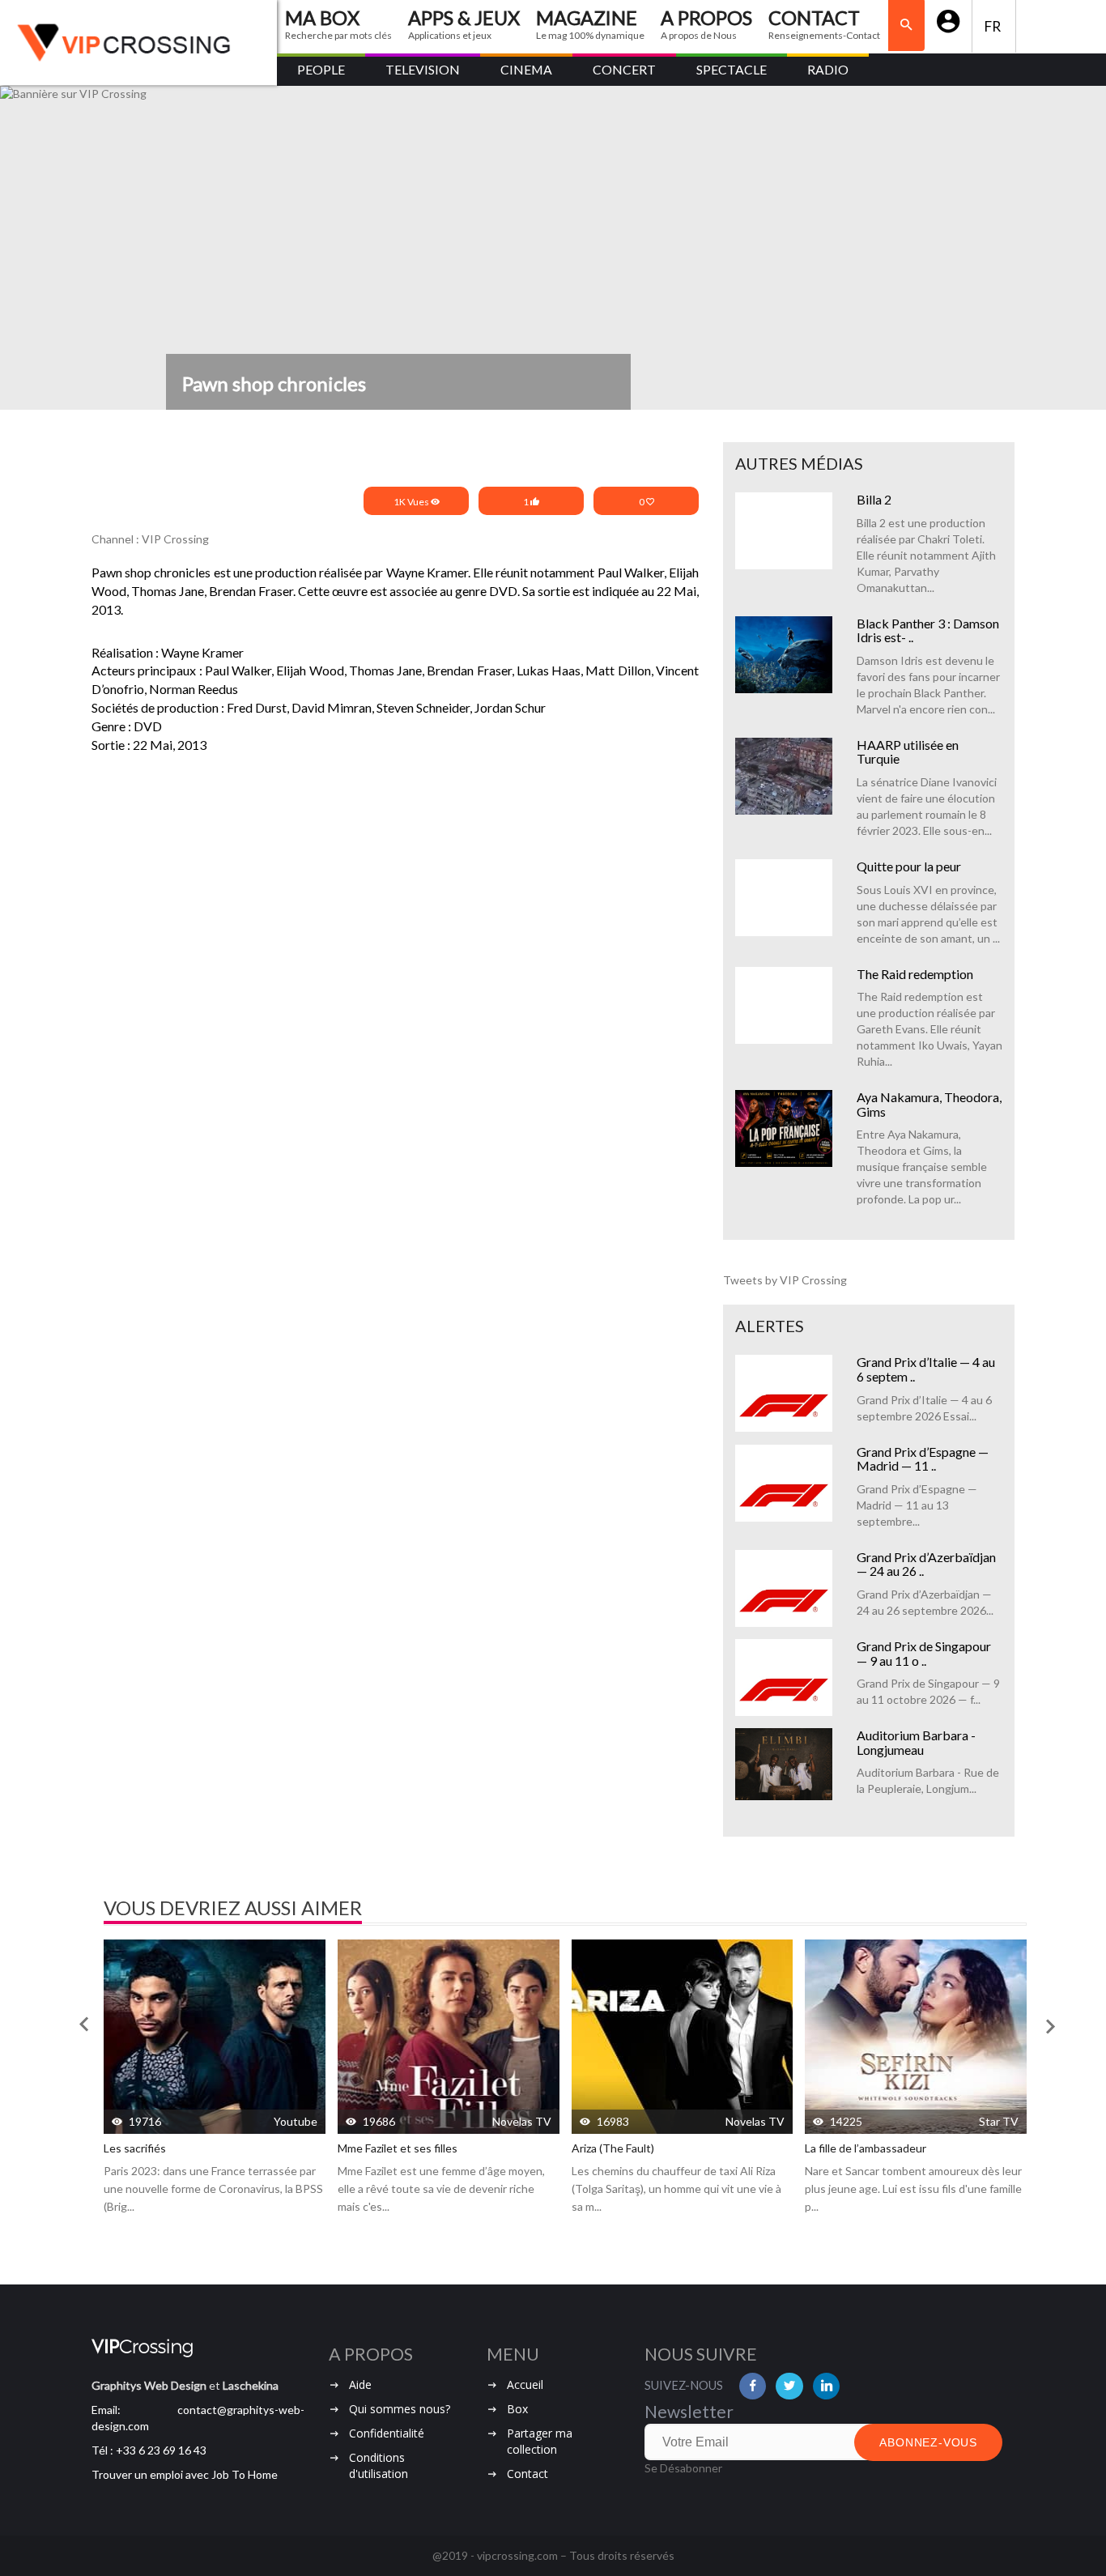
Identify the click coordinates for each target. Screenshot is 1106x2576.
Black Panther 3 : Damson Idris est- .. (928, 630)
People (321, 69)
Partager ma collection (540, 2441)
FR (994, 26)
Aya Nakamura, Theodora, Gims (929, 1104)
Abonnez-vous (928, 2442)
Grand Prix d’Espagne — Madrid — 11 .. (923, 1459)
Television (423, 69)
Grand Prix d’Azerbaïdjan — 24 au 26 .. (926, 1564)
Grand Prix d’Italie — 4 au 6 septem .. (926, 1369)
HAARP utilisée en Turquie (908, 752)
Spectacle (732, 69)
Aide (360, 2384)
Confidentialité (387, 2433)
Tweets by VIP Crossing (785, 1280)
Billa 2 (874, 499)
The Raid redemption (915, 974)
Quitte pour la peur (909, 866)
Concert (624, 69)
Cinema (526, 69)
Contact (527, 2474)
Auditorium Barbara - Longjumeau (916, 1742)
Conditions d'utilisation (379, 2465)
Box (517, 2409)
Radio (828, 69)
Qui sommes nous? (400, 2409)
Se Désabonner (683, 2468)
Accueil (525, 2384)
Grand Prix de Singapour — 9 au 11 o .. (924, 1653)
